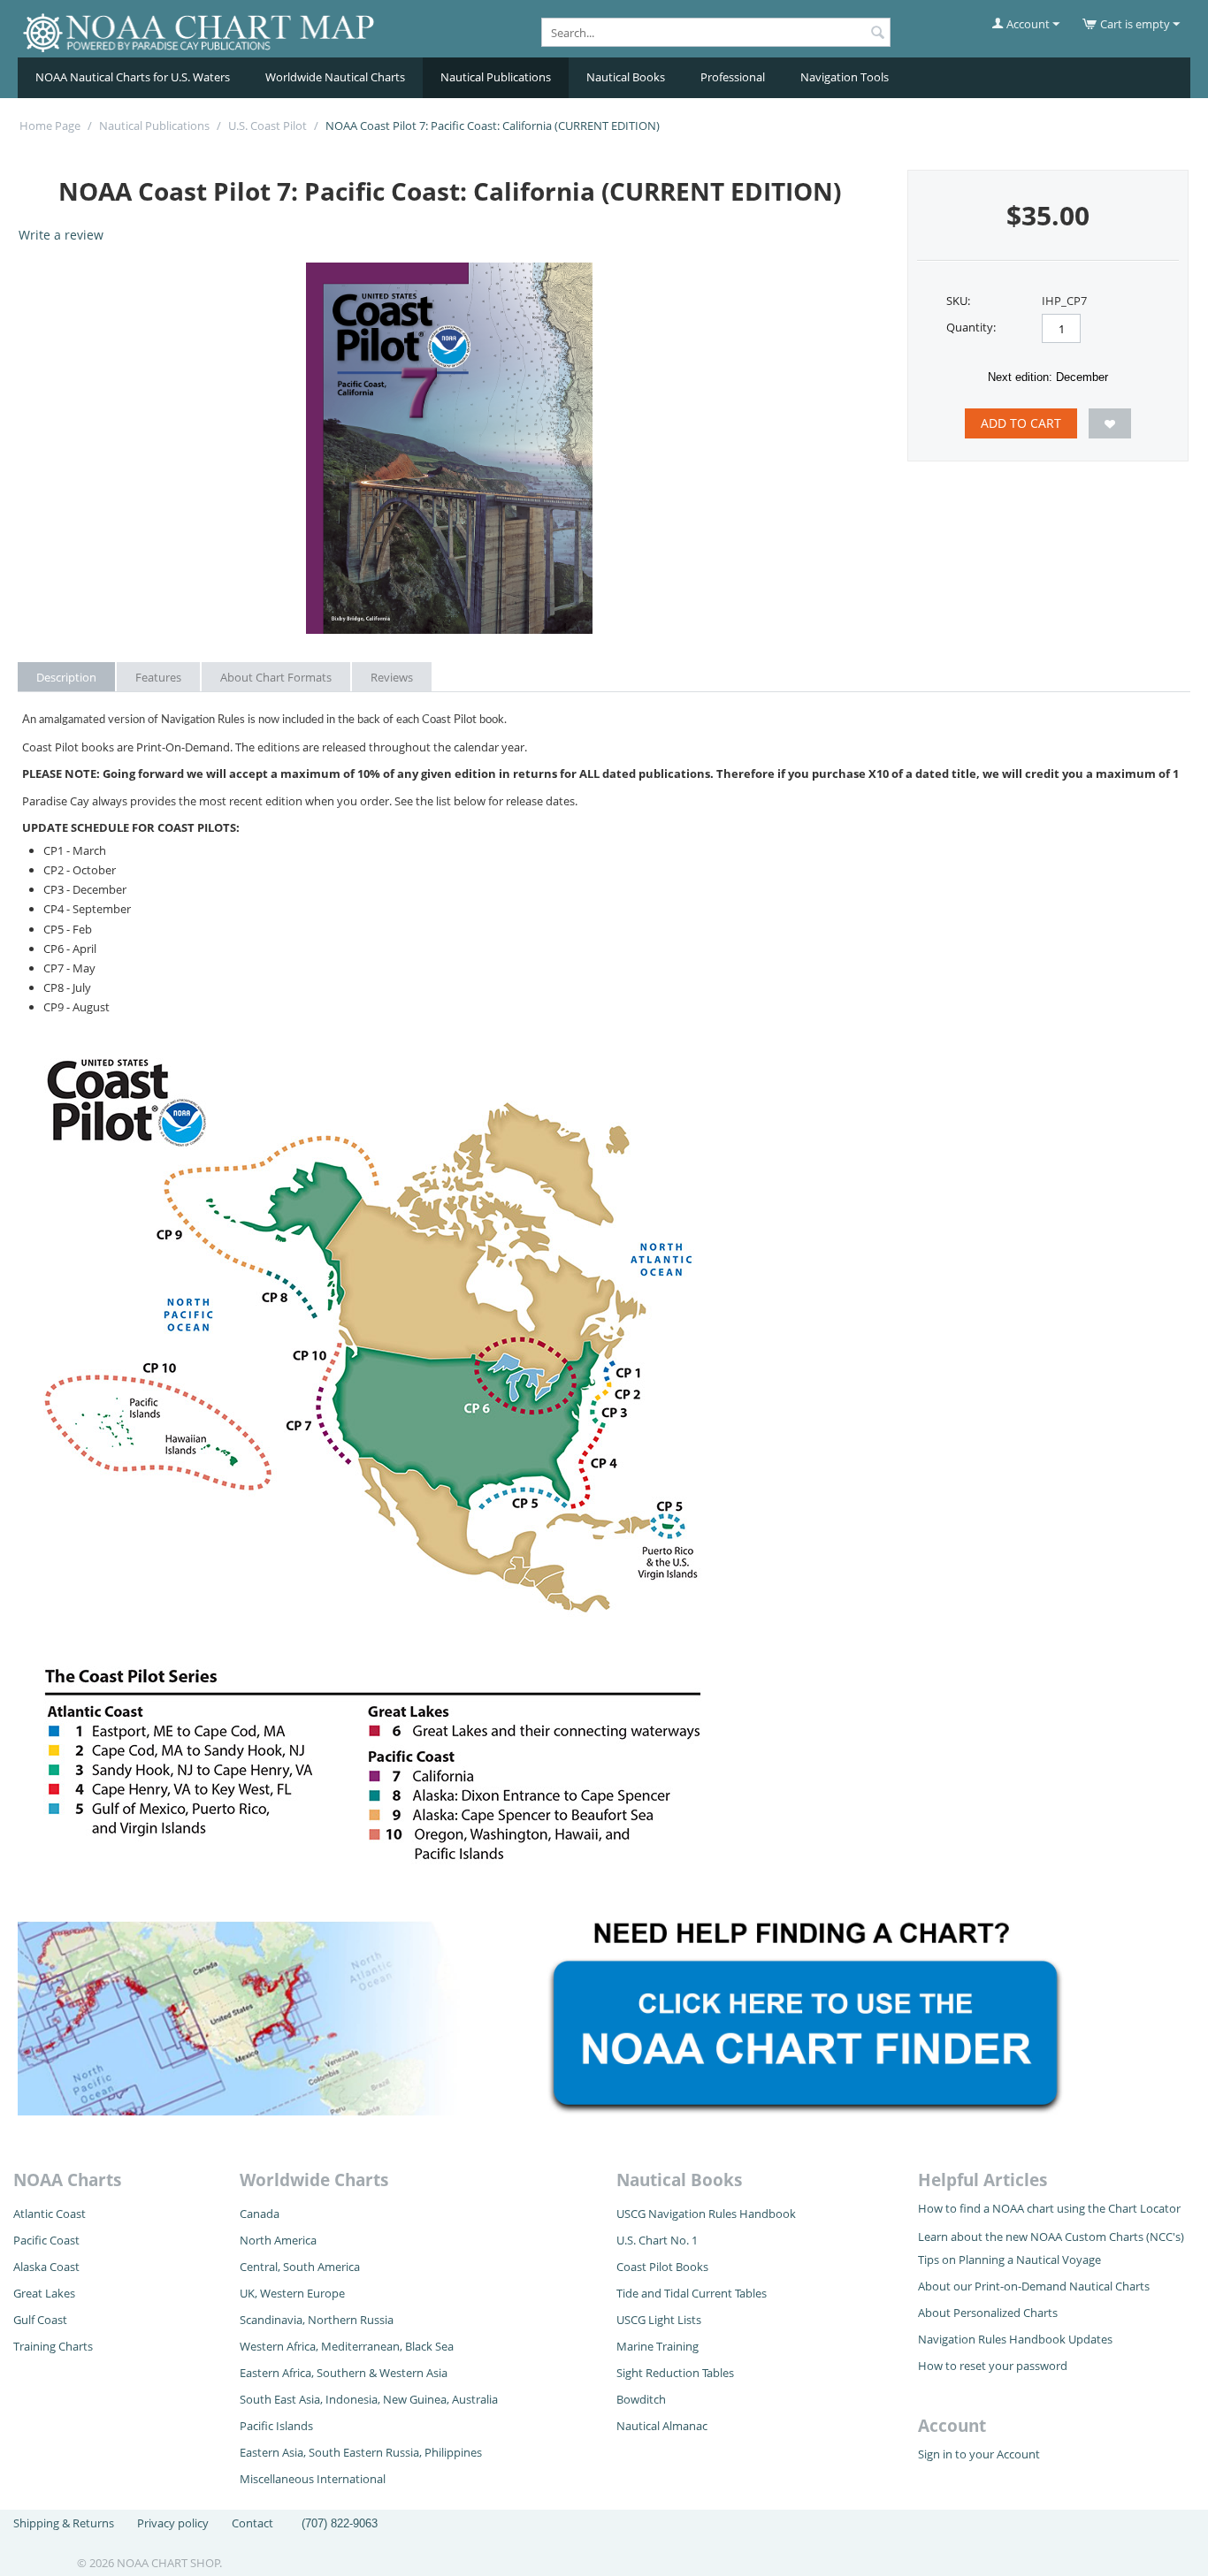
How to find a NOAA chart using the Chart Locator (1049, 2208)
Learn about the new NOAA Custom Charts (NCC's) (1051, 2237)
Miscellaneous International (313, 2479)
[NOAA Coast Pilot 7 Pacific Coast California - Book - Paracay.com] (449, 448)
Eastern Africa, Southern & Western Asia (344, 2373)
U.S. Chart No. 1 (657, 2240)
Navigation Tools (845, 77)
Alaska (31, 2267)
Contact (252, 2523)
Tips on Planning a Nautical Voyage (1009, 2260)
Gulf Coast (40, 2320)
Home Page (50, 126)
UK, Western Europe (292, 2293)
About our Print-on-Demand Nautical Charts (1034, 2286)
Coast (65, 2267)
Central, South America (300, 2267)
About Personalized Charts (988, 2313)
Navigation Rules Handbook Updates (1015, 2339)
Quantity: (971, 327)
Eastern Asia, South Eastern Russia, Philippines (361, 2452)
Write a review (61, 235)
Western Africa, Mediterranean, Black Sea (347, 2346)
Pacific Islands (276, 2426)
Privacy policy (173, 2523)
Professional (733, 77)
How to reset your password (993, 2366)
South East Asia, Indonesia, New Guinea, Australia (369, 2399)
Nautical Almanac (662, 2426)
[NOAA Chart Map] (201, 30)
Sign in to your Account (979, 2454)
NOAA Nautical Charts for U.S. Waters (133, 77)
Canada (260, 2214)
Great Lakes (44, 2293)
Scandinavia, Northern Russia (317, 2320)
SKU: (958, 301)
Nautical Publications (496, 77)
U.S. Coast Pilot (268, 126)
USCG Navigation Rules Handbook (706, 2214)
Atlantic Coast (50, 2214)
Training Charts (53, 2346)
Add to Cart (1021, 423)
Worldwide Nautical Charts (335, 77)
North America (278, 2240)
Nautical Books (626, 77)
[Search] (877, 34)
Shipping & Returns (64, 2523)
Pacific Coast (46, 2240)
